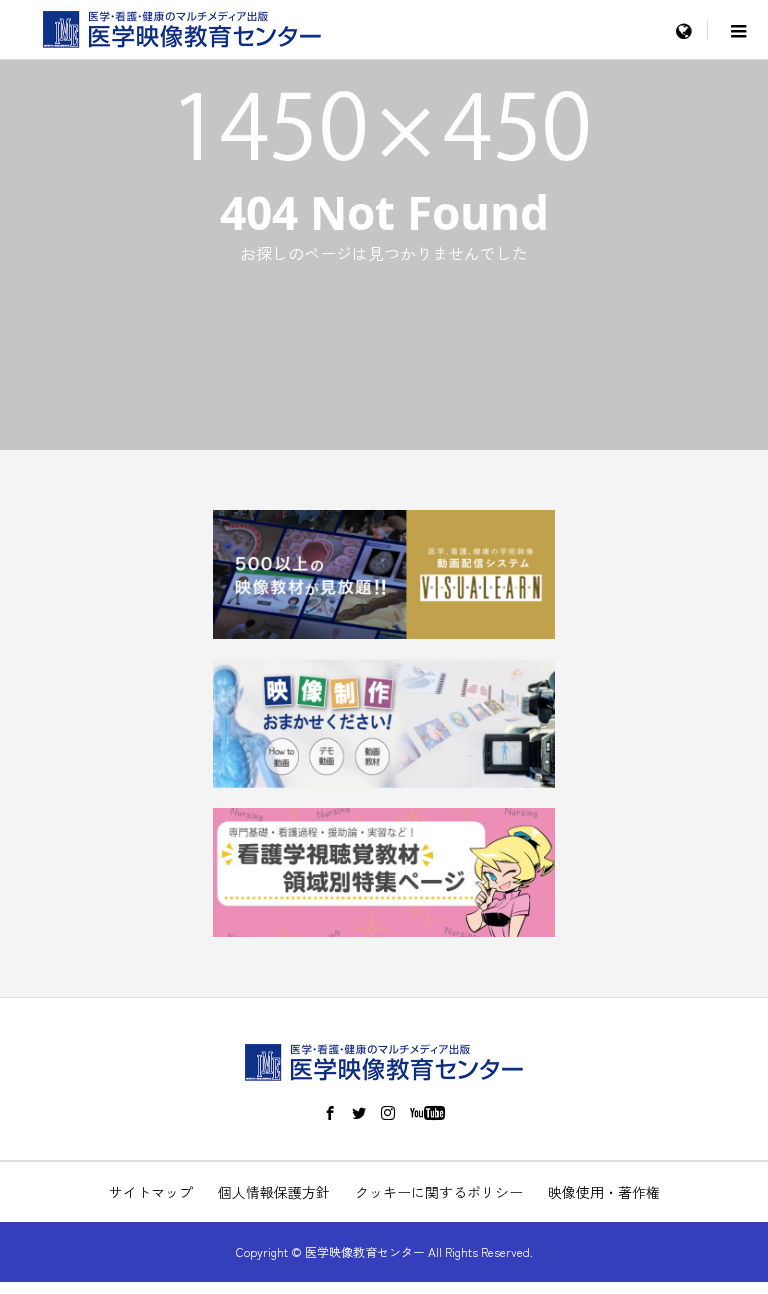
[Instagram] (388, 1113)
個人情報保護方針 (274, 1192)
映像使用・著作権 (604, 1192)
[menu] (683, 30)
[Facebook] (330, 1113)
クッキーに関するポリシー (439, 1192)
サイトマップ (151, 1192)
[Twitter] (359, 1113)
